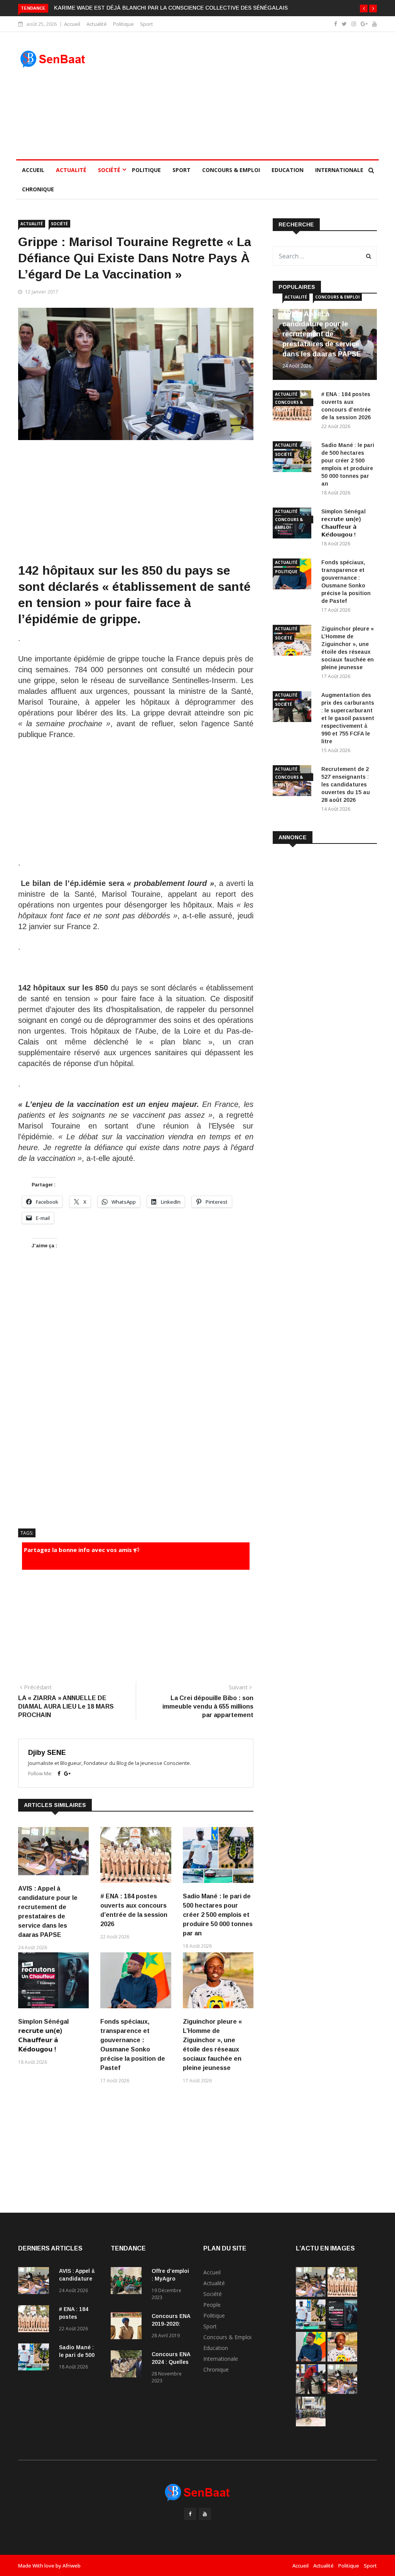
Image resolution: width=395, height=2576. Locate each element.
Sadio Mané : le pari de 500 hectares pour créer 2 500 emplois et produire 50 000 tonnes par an (218, 1915)
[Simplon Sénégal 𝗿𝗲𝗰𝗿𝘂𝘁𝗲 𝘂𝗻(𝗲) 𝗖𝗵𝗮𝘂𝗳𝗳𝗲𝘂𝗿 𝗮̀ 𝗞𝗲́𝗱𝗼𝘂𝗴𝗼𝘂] (342, 2327)
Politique (123, 24)
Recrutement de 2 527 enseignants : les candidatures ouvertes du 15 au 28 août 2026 (346, 784)
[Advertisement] (244, 96)
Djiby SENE (47, 1753)
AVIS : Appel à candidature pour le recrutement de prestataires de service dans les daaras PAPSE (322, 334)
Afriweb (72, 2566)
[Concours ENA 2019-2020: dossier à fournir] (128, 2327)
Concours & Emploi (231, 170)
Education (288, 170)
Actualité (97, 24)
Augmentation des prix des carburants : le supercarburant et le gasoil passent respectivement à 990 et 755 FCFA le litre (348, 718)
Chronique (38, 189)
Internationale (339, 170)
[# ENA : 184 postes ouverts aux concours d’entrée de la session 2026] (35, 2320)
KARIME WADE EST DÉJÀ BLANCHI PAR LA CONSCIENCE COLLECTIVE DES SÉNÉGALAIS (171, 8)
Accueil (72, 24)
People (212, 2305)
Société (109, 170)
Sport (147, 24)
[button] (364, 8)
